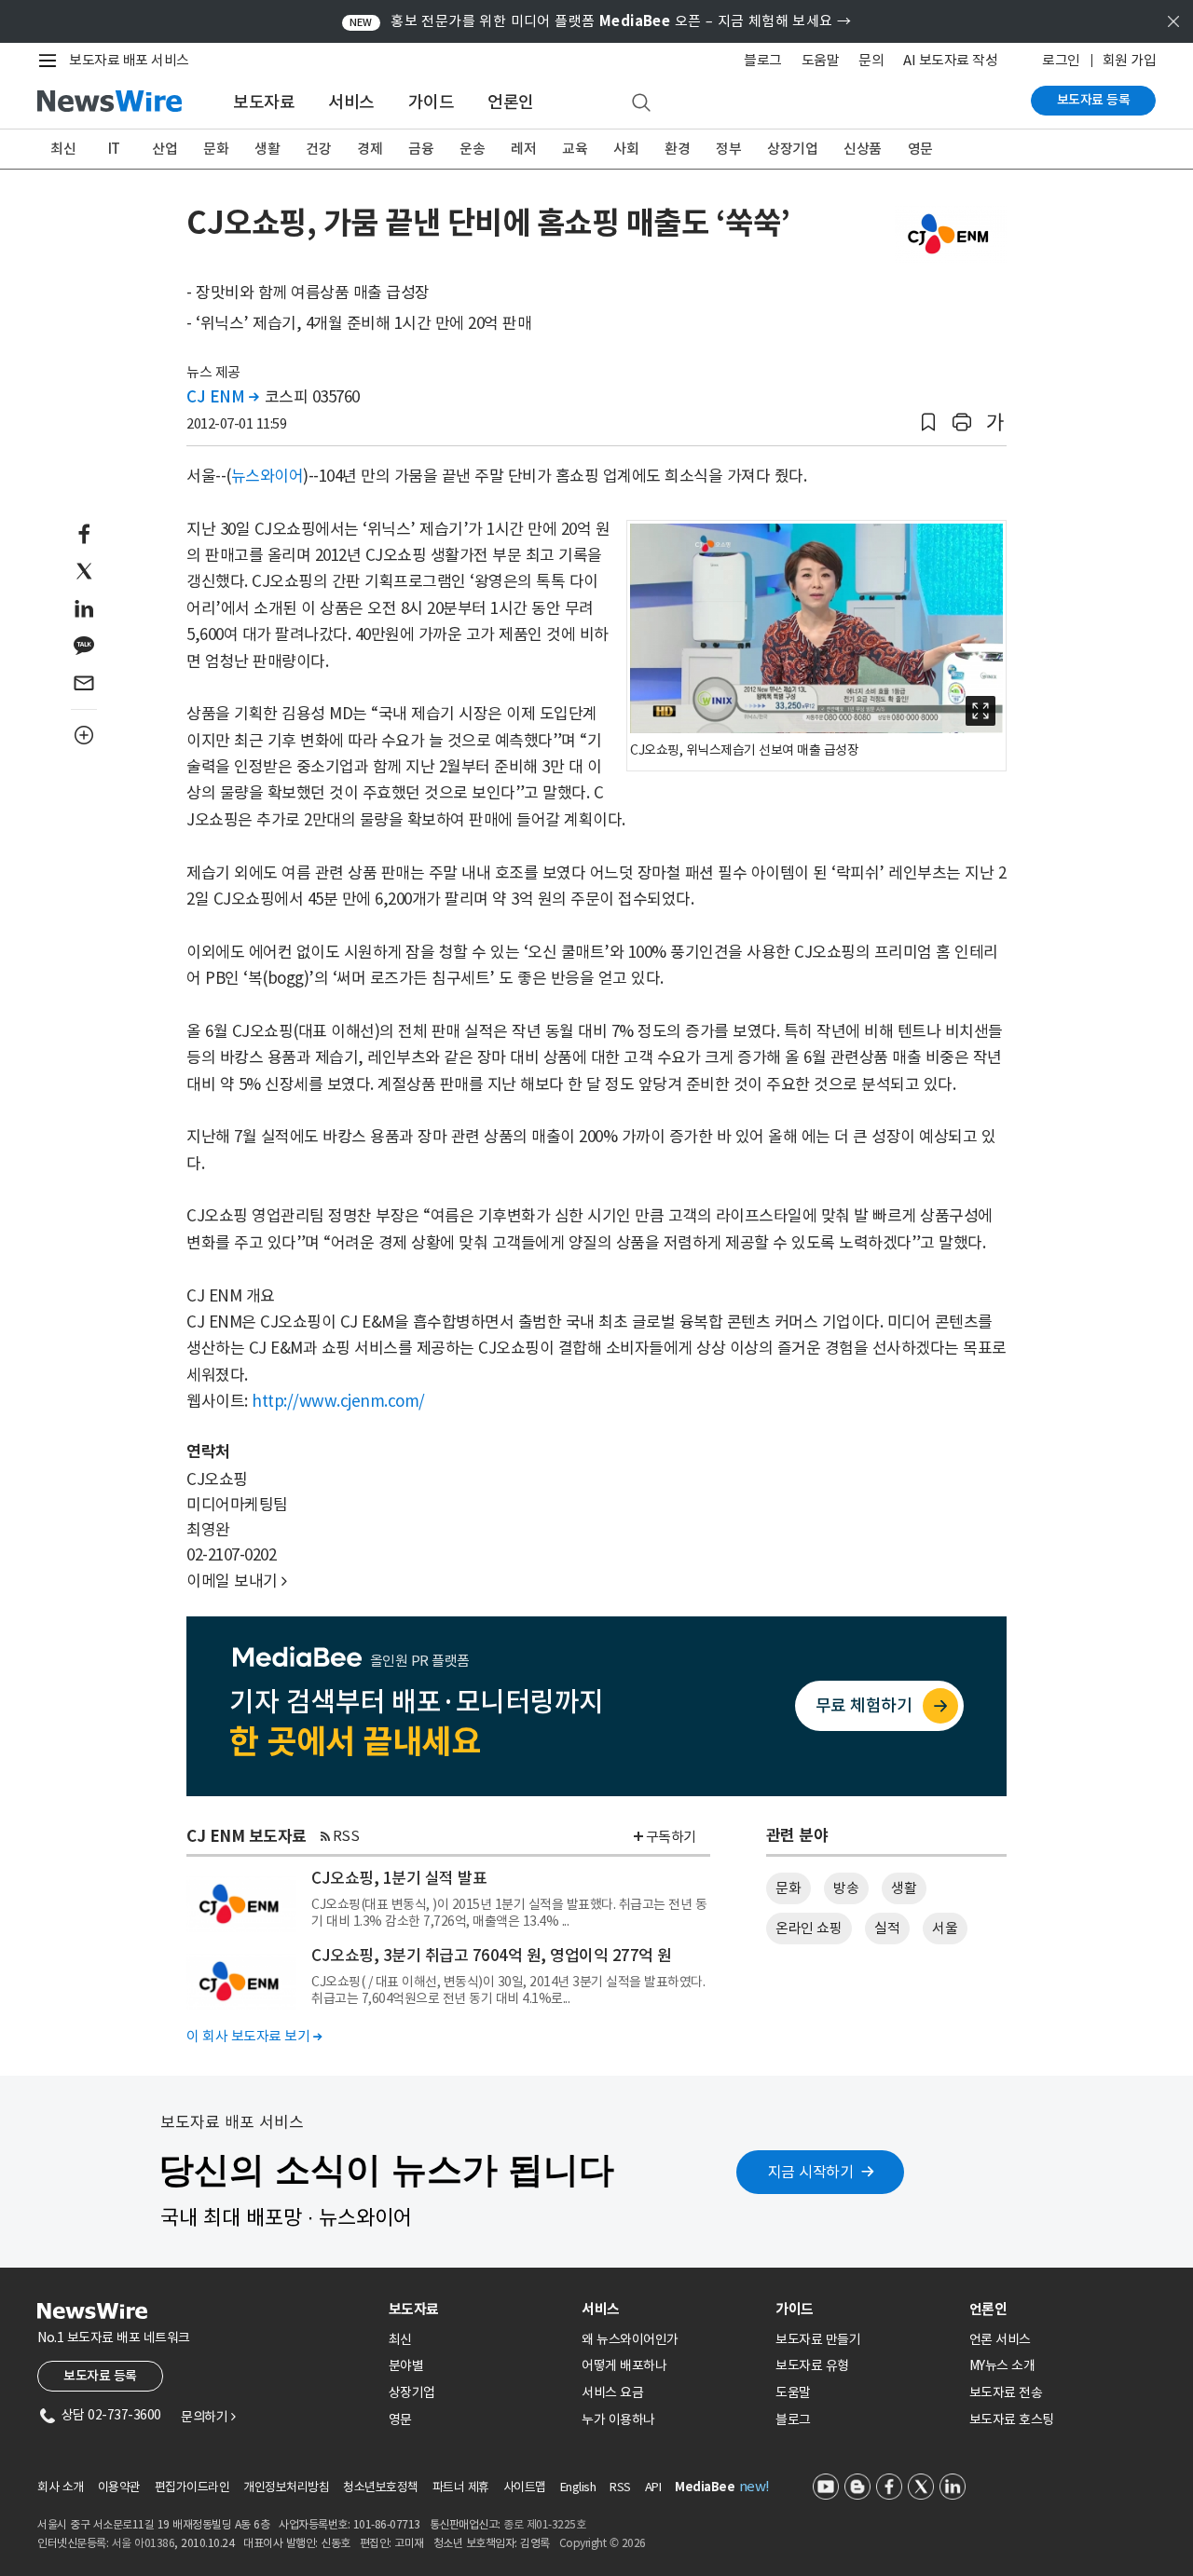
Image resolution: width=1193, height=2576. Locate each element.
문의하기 (208, 2417)
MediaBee (705, 2487)
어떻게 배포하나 (624, 2365)
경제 (370, 149)
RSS (346, 1836)
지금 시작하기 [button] (811, 2172)
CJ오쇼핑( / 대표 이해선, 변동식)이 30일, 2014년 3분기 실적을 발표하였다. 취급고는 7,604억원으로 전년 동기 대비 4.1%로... (508, 1990)
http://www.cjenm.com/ (338, 1401)
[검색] (641, 103)
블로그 (763, 60)
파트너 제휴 (461, 2487)
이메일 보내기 (237, 1581)
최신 (63, 149)
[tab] (478, 2309)
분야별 (406, 2365)
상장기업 (792, 149)
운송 (472, 149)
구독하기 (671, 1837)
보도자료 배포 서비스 (129, 60)
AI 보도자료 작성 (950, 60)
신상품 (863, 149)
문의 (871, 60)
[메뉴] (51, 61)
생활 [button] (904, 1888)
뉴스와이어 (267, 476)
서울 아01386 (144, 2543)
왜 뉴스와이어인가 (630, 2339)
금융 (421, 149)
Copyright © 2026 (603, 2543)
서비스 (351, 102)
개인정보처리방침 (286, 2487)
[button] (928, 423)
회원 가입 (1130, 60)
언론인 (511, 102)
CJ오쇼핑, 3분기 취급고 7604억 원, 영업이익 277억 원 (492, 1956)
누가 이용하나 (618, 2419)
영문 (920, 149)
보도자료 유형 (812, 2365)
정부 (728, 149)
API (653, 2487)
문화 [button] (788, 1888)
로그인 (1061, 60)
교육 (575, 149)
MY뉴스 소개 (1002, 2365)
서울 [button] (945, 1928)
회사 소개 (61, 2487)
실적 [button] (887, 1928)
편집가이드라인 (192, 2487)
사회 (626, 149)
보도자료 (264, 102)
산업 (165, 149)
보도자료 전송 (1006, 2392)
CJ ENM (222, 397)
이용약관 (119, 2487)
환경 (677, 149)
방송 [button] (846, 1888)
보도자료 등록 (1094, 100)
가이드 (432, 102)
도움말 (821, 60)
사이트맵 (525, 2487)
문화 (216, 149)
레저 (523, 149)
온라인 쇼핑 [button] (809, 1928)
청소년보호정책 (381, 2487)
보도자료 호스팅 (1012, 2419)
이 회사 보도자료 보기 (254, 2036)
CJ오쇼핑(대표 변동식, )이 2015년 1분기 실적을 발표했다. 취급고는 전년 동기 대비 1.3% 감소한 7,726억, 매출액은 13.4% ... (509, 1913)
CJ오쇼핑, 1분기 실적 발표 (399, 1878)
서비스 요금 (612, 2392)
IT (114, 149)
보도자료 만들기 (818, 2339)
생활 (267, 149)
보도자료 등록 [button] (100, 2376)
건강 (318, 149)
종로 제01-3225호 (544, 2524)
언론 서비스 (1000, 2339)
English (578, 2487)
